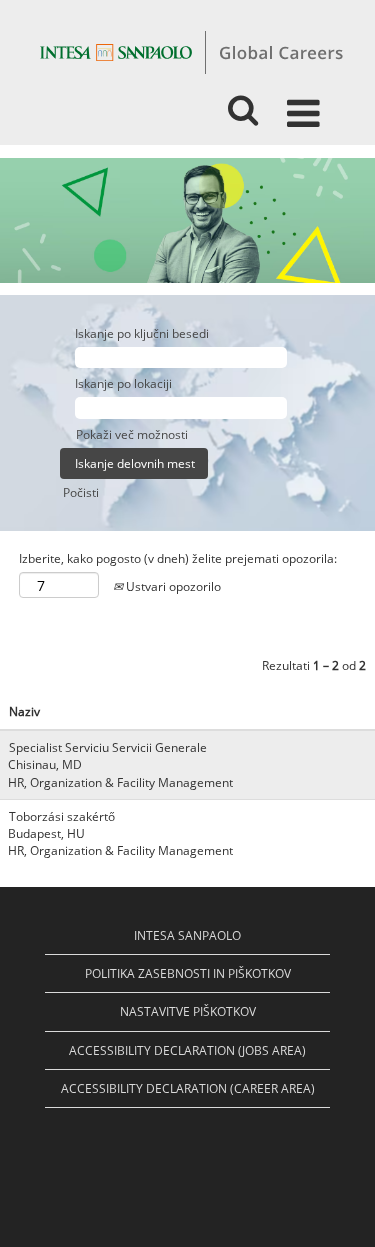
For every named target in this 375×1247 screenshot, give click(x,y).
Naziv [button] (24, 711)
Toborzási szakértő (62, 816)
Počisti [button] (81, 492)
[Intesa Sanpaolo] (191, 51)
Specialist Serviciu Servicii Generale (108, 747)
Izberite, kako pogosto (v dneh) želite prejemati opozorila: (178, 558)
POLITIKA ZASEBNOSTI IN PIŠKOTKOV (188, 973)
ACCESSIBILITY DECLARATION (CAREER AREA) (188, 1088)
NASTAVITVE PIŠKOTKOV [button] (188, 1011)
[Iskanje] (242, 104)
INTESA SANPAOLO (187, 935)
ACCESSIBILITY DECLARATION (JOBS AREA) (187, 1050)
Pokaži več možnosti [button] (132, 434)
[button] (307, 105)
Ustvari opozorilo (172, 586)
